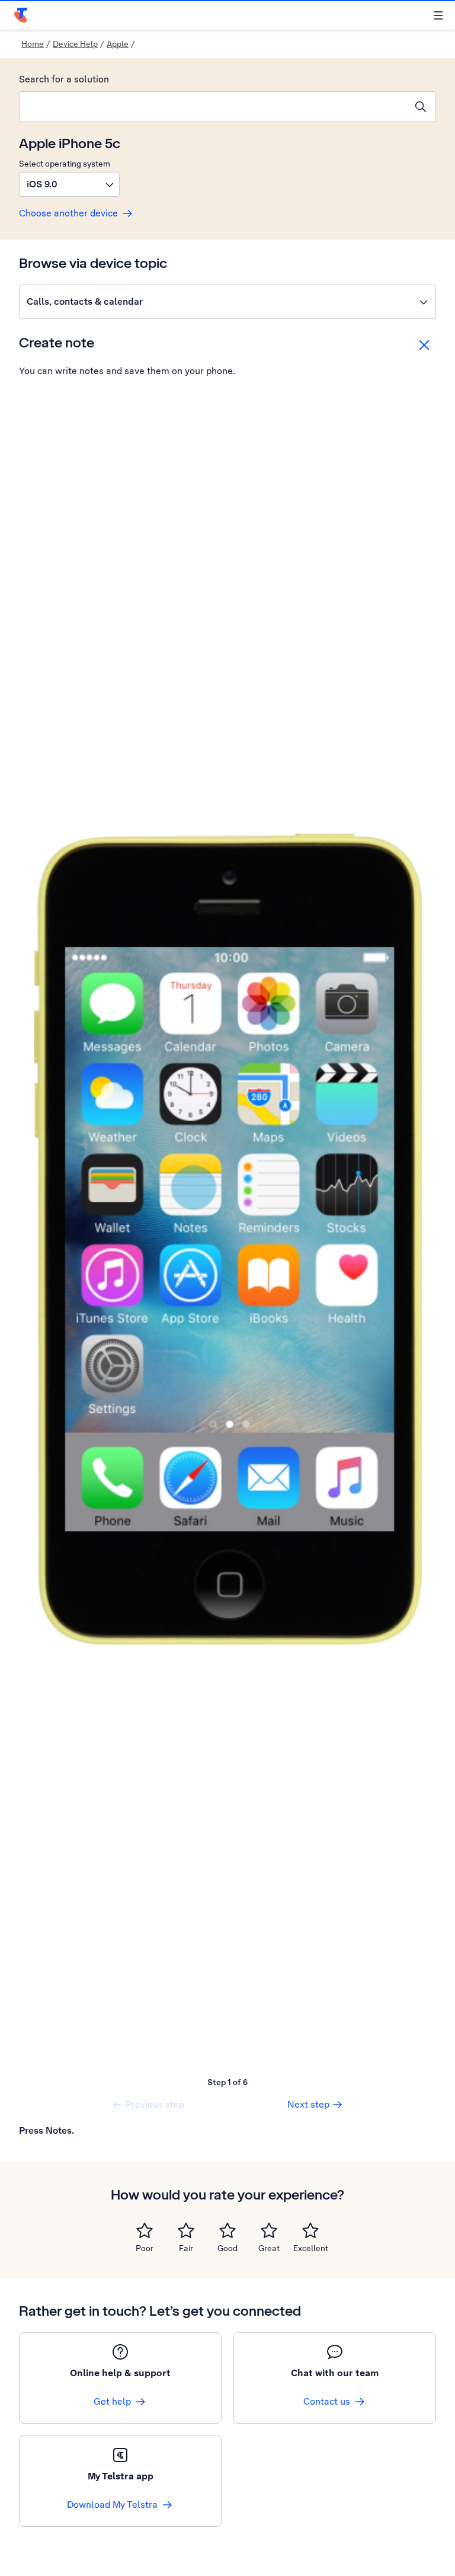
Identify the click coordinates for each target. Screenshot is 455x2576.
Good (227, 2248)
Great (269, 2248)
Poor (145, 2248)
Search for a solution (64, 79)
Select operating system (65, 164)
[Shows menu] (438, 15)
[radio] (145, 2230)
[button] (69, 184)
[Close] (424, 345)
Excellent (311, 2248)
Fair (186, 2248)
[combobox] (213, 107)
